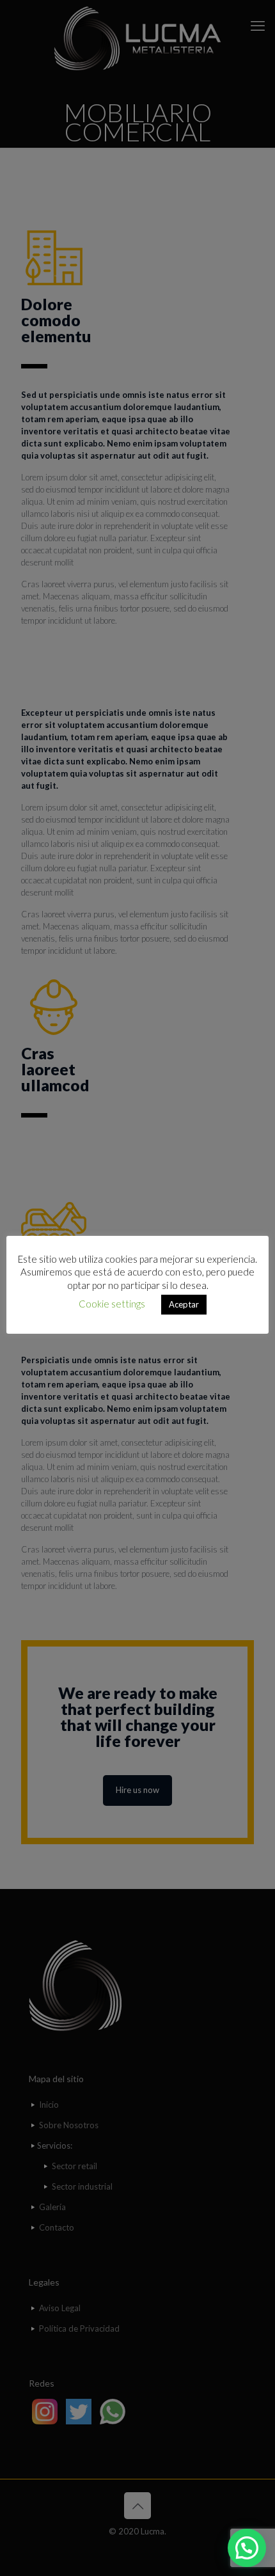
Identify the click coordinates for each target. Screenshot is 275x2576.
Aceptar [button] (184, 1304)
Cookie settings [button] (112, 1304)
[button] (247, 2548)
